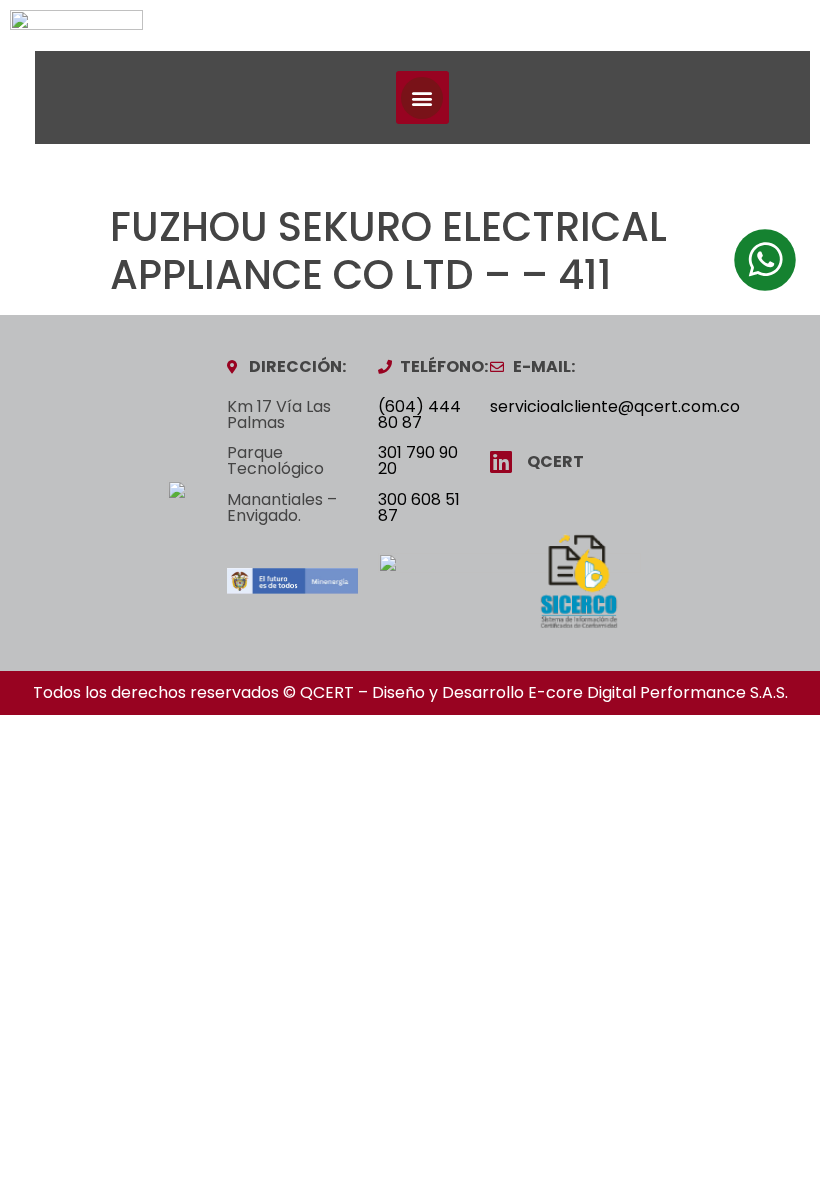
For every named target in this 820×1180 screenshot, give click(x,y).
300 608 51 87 (419, 507)
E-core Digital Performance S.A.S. (658, 692)
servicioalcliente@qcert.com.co (615, 406)
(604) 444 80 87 (419, 414)
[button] (422, 97)
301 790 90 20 (418, 460)
